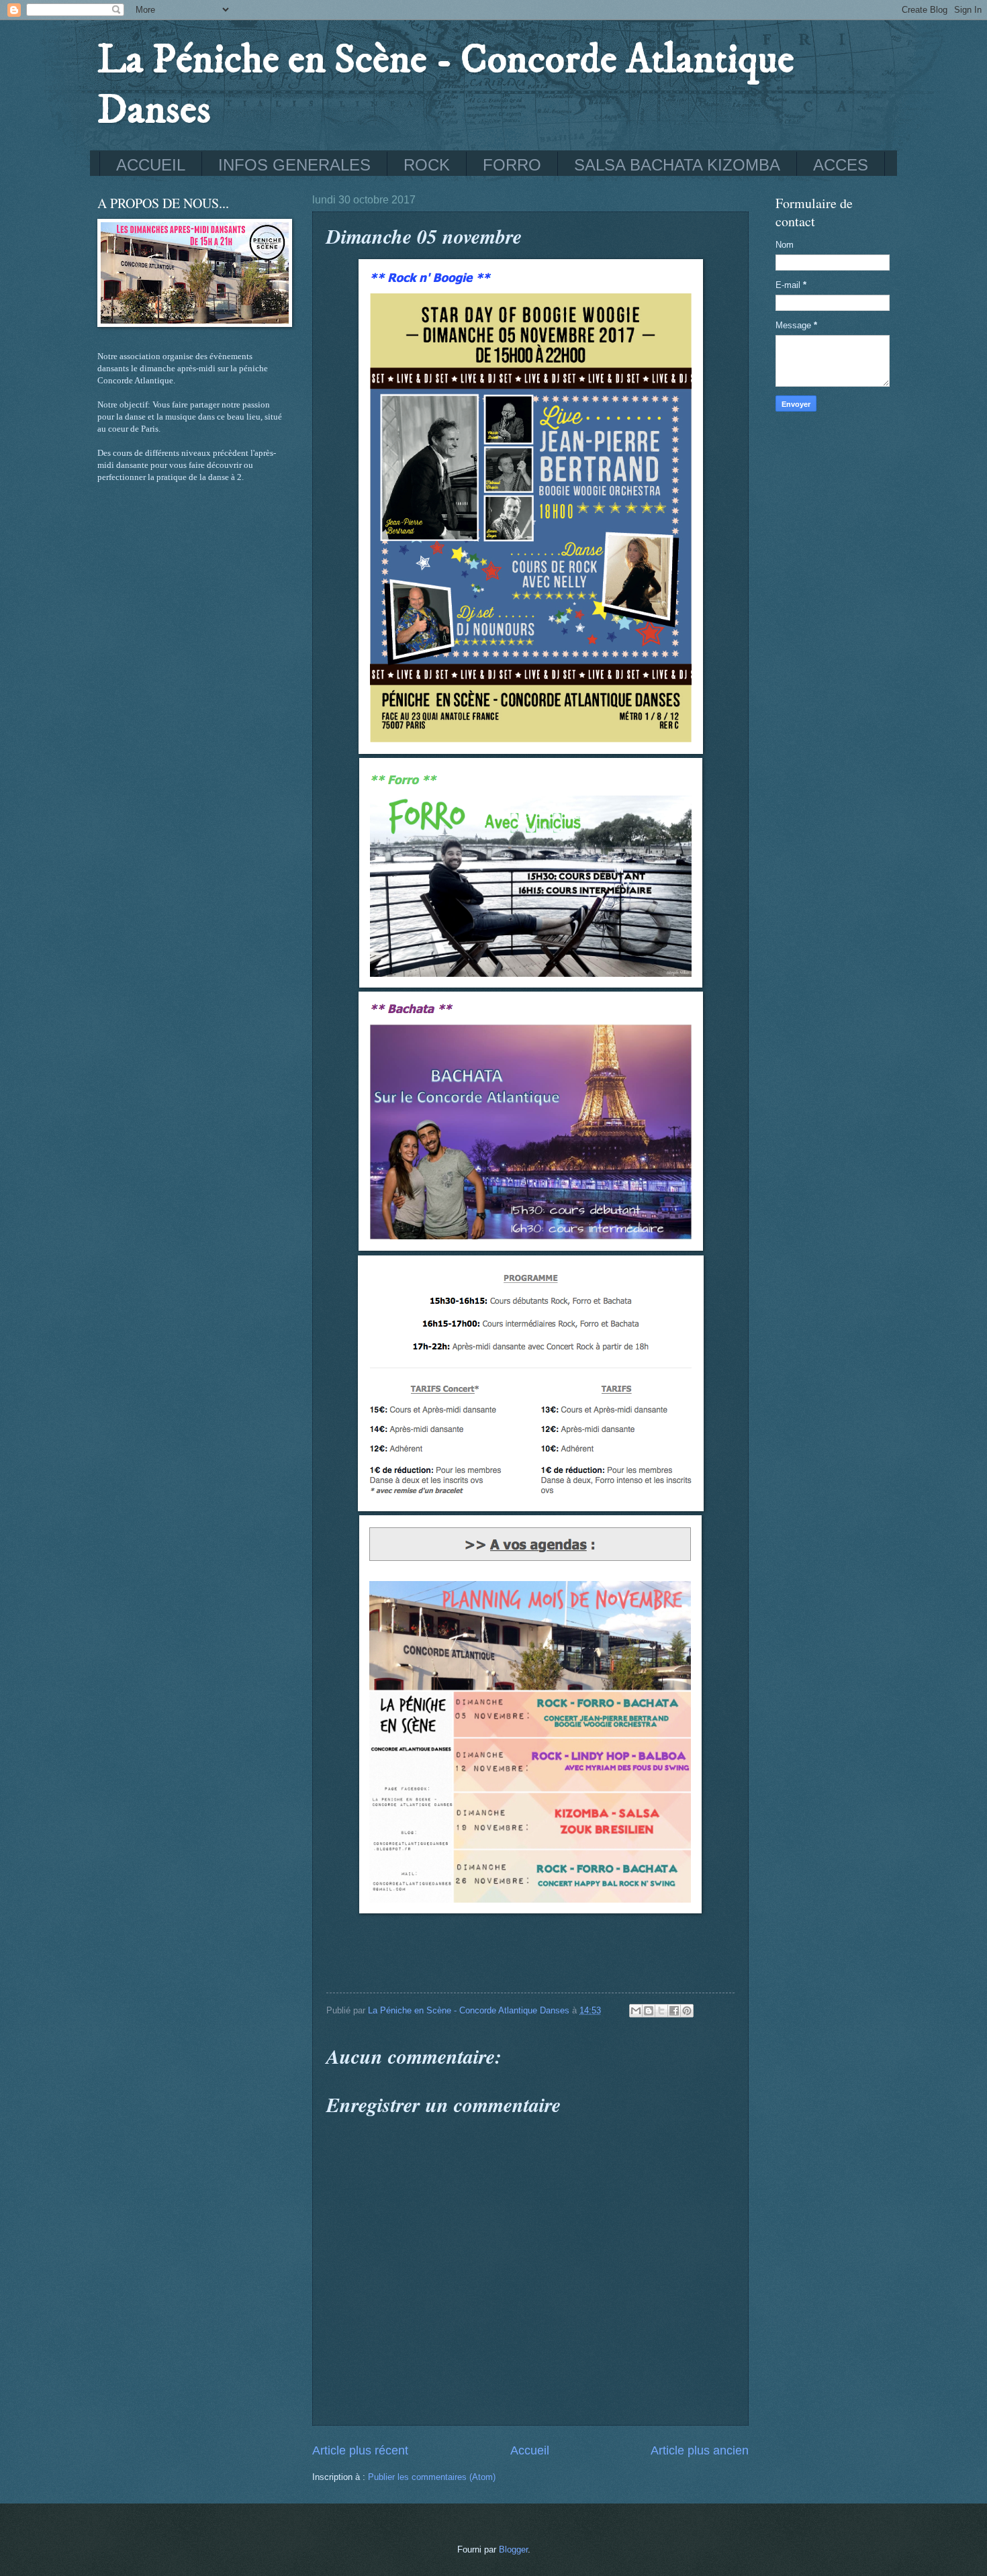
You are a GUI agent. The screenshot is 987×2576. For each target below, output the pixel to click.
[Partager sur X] (661, 2011)
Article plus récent (360, 2450)
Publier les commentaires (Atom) (432, 2477)
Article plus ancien (700, 2450)
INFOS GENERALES (294, 165)
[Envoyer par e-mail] (636, 2011)
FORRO (512, 165)
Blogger (513, 2549)
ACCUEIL (151, 165)
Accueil (530, 2450)
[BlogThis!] (649, 2011)
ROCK (427, 165)
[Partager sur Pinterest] (687, 2011)
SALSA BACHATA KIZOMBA (677, 165)
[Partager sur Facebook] (674, 2011)
